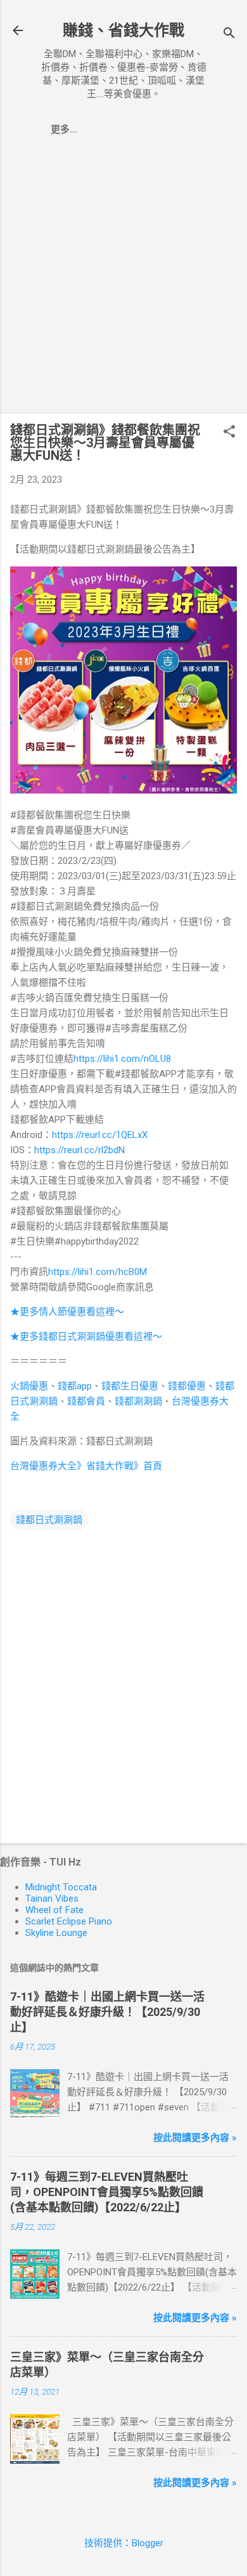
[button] (229, 433)
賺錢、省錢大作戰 (123, 30)
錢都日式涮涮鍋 (49, 1520)
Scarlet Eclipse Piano (69, 1921)
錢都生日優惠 (130, 1386)
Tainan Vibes (52, 1899)
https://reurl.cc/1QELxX (100, 1135)
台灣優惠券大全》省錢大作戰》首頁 (86, 1466)
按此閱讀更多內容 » (195, 2138)
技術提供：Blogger (124, 2543)
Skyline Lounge (56, 1933)
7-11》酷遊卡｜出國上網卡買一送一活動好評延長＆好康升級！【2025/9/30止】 (107, 2012)
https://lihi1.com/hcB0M (98, 1272)
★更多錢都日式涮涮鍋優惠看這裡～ (86, 1337)
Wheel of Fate (54, 1910)
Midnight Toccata (61, 1887)
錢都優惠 (187, 1386)
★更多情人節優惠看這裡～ (67, 1312)
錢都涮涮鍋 (138, 1401)
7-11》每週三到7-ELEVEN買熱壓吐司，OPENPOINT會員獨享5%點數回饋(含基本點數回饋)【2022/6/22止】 (107, 2192)
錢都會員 (86, 1401)
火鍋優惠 (29, 1386)
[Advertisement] (123, 280)
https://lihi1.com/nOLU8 (122, 1059)
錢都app (75, 1386)
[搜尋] (229, 35)
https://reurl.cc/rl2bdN (79, 1150)
